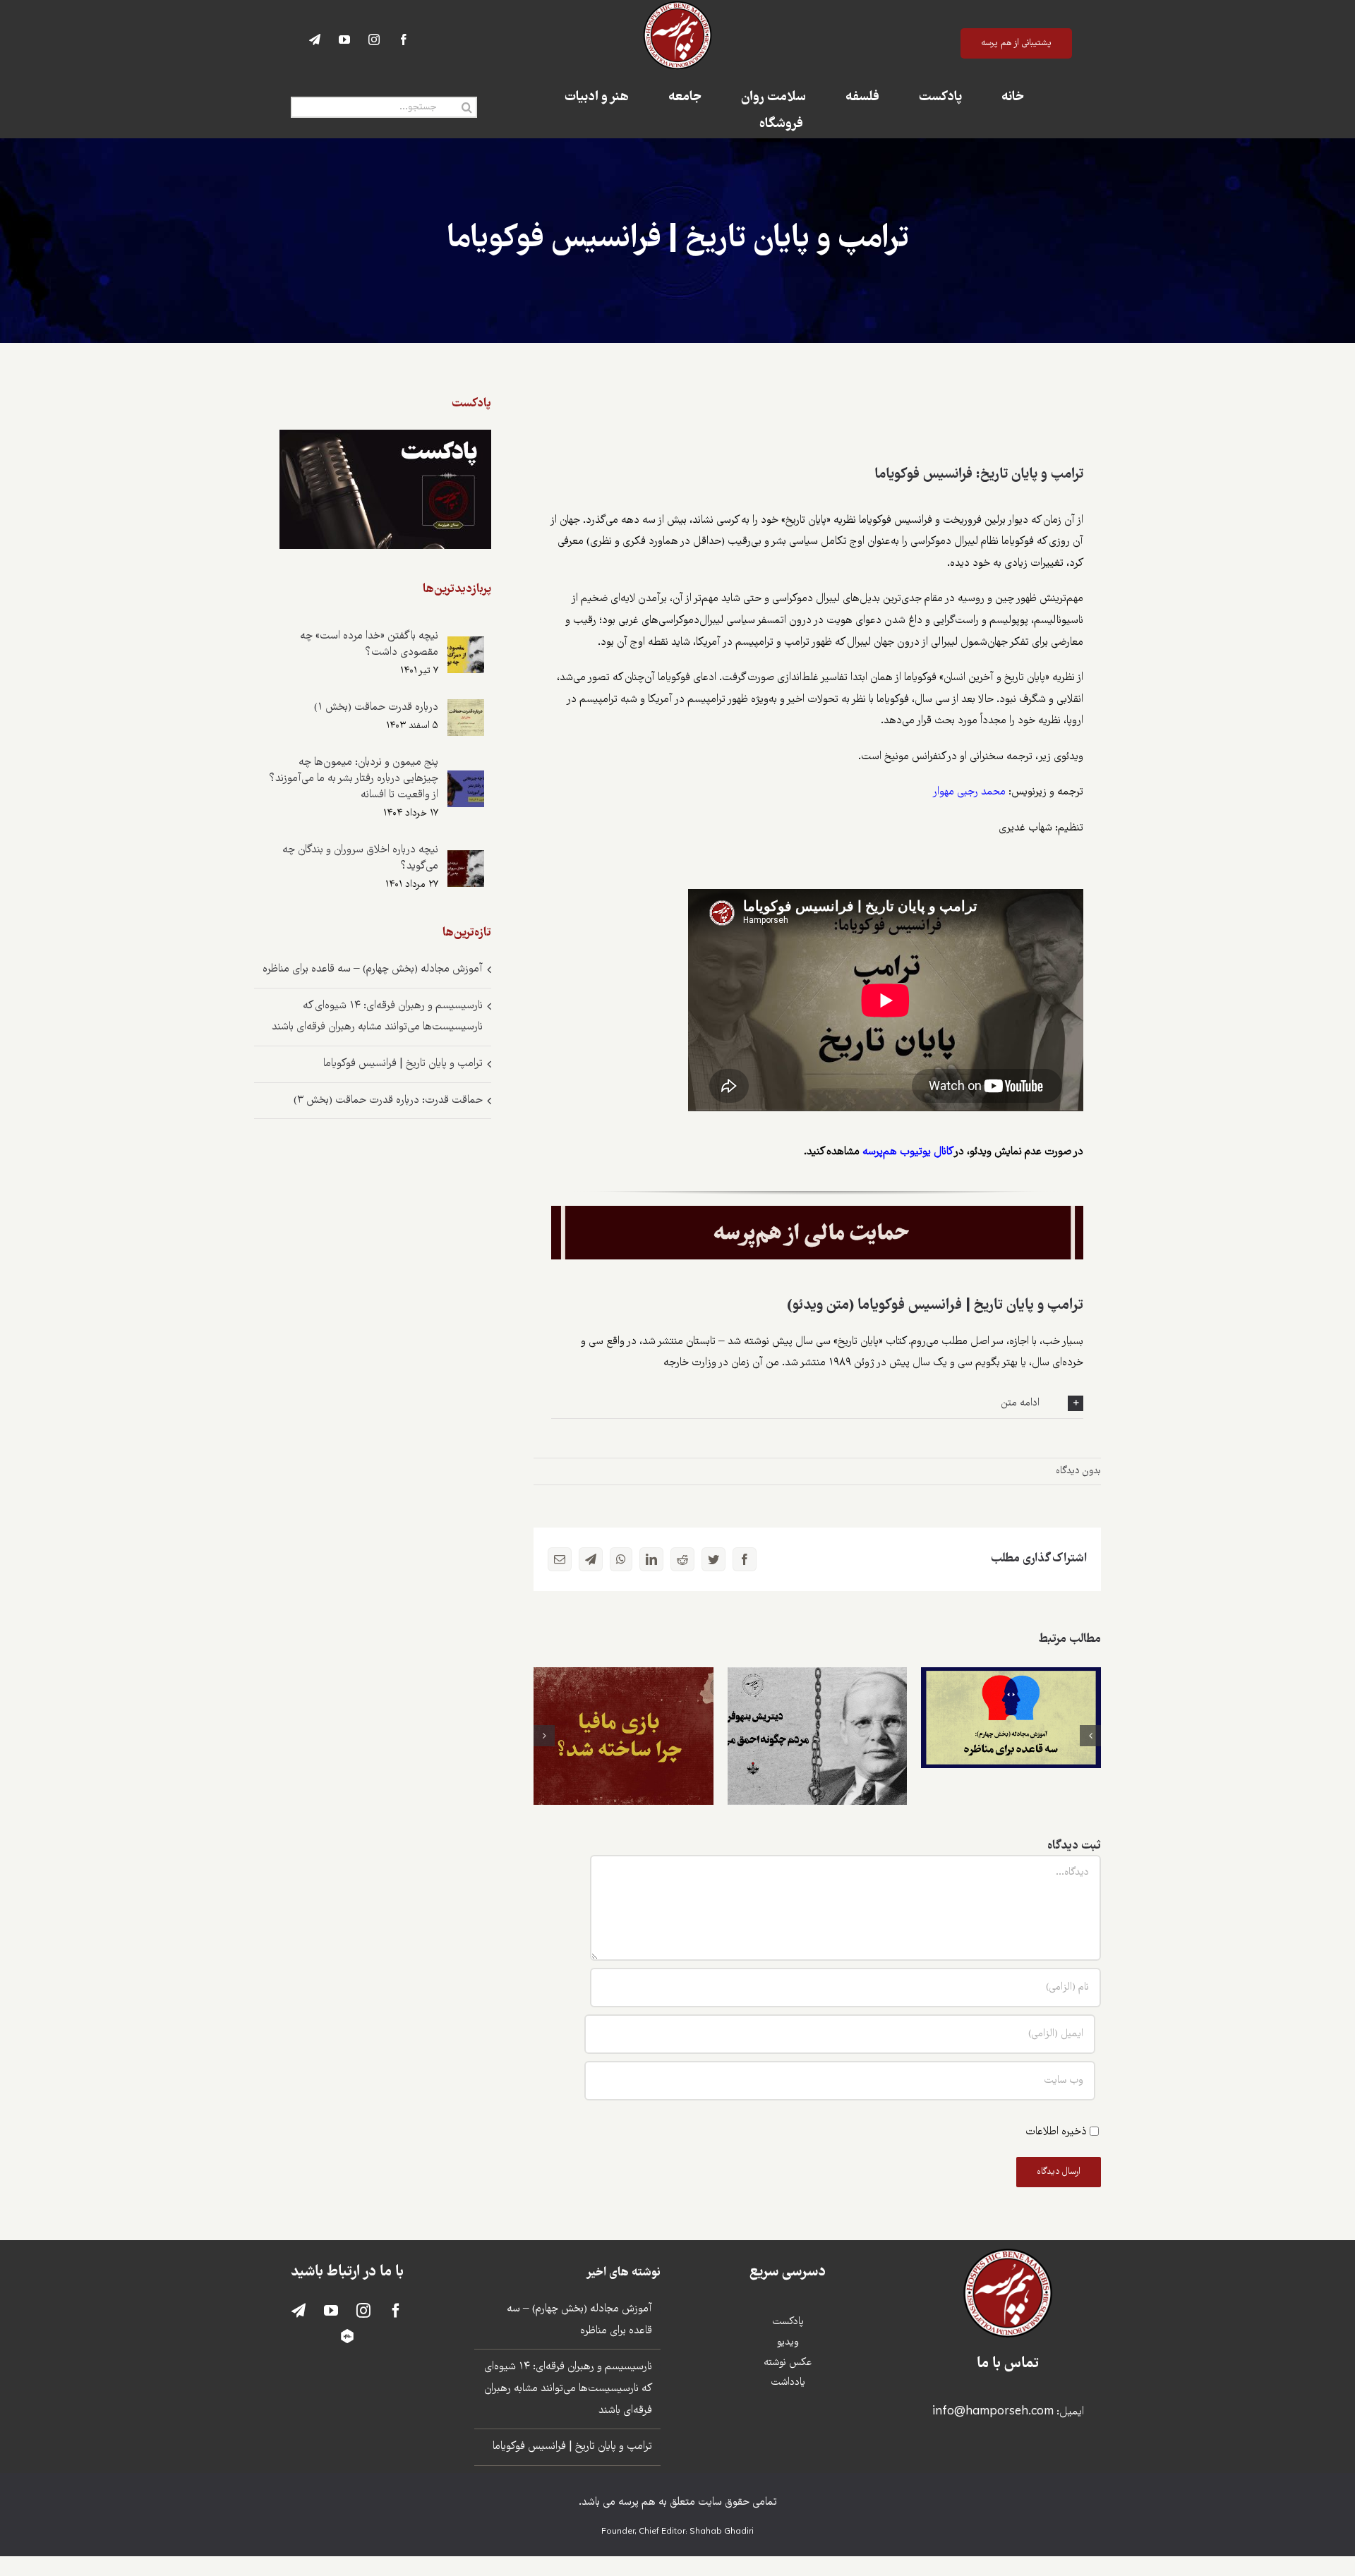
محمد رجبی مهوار (969, 792)
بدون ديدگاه (1078, 1471)
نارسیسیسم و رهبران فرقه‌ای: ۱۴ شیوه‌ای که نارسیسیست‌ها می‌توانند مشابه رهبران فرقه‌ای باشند (568, 2388)
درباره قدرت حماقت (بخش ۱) (376, 707)
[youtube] (344, 40)
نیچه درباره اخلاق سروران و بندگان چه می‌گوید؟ (360, 858)
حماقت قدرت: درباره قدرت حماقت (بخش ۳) (388, 1100)
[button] (817, 1403)
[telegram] (315, 40)
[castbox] (347, 2336)
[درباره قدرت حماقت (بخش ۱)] (466, 709)
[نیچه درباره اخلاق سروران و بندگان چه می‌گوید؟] (466, 860)
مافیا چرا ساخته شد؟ (624, 1723)
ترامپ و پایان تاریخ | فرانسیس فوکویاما (403, 1064)
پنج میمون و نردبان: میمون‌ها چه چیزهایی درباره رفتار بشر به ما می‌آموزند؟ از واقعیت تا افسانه (354, 779)
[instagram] (374, 40)
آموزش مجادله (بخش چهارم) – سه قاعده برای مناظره (1011, 1695)
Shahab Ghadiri (722, 2532)
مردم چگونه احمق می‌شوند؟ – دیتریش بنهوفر (818, 1713)
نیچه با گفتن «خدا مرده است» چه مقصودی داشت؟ (369, 644)
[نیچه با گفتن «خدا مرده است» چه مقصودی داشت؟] (466, 647)
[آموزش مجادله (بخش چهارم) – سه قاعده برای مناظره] (1011, 1718)
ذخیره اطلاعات (1056, 2132)
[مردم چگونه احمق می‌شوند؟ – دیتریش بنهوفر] (818, 1736)
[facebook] (404, 40)
